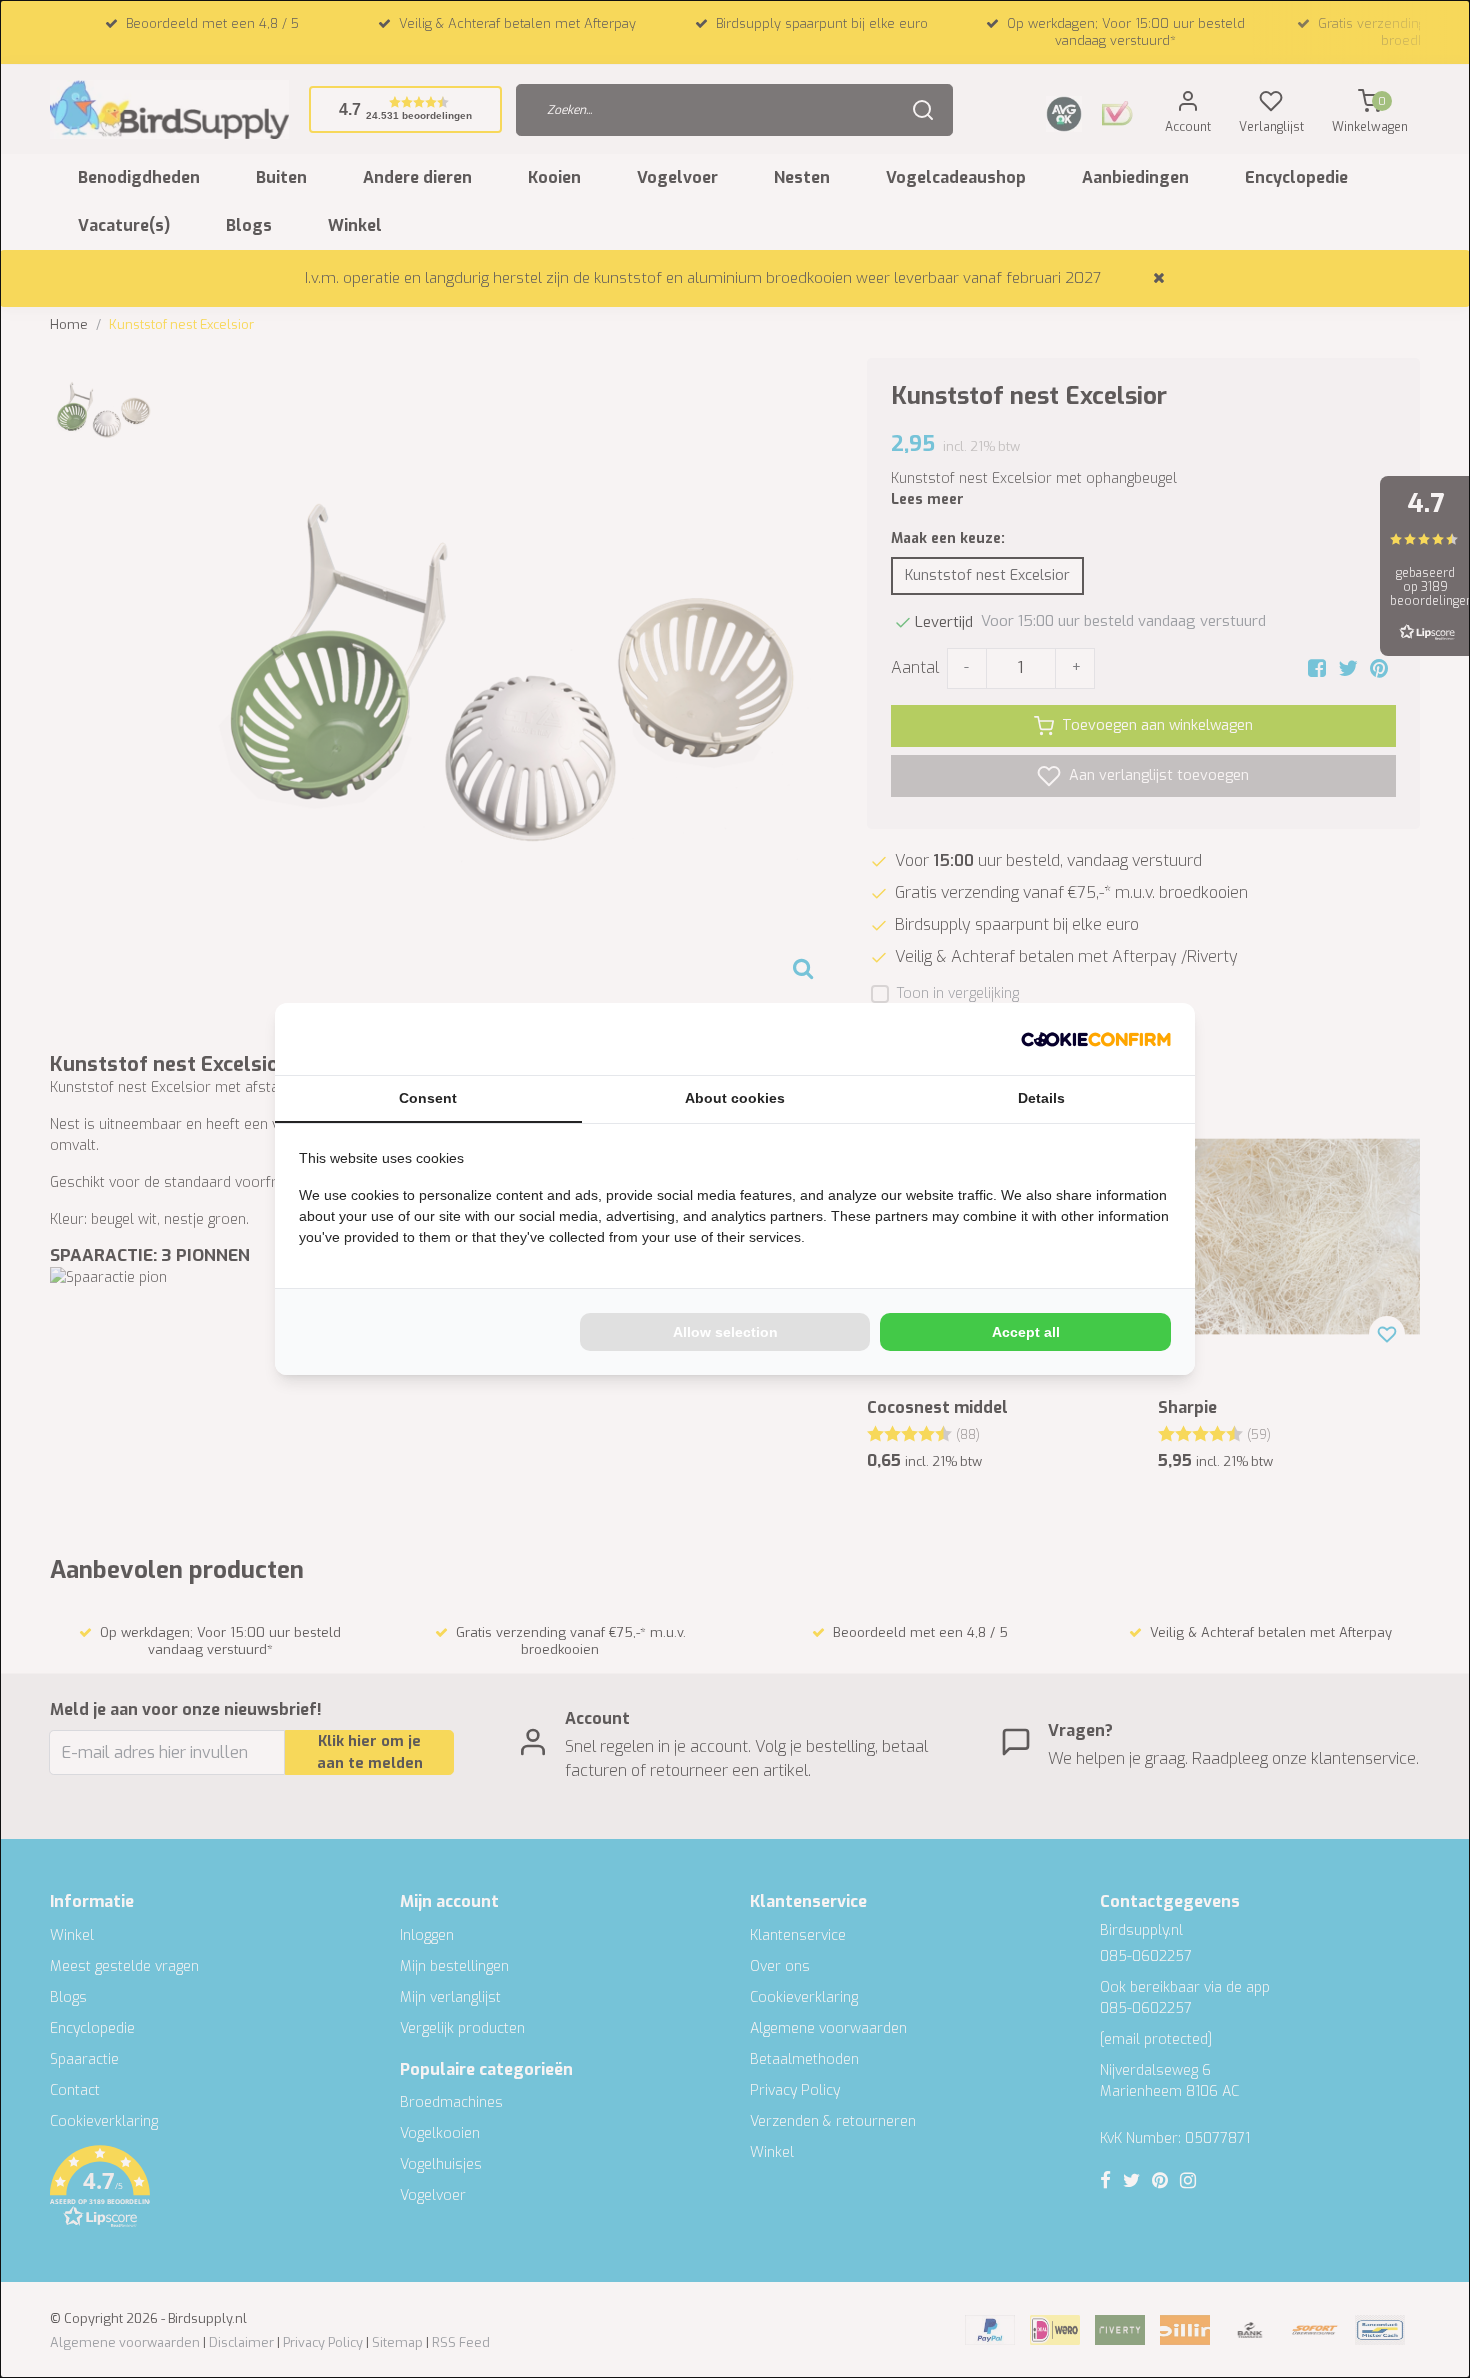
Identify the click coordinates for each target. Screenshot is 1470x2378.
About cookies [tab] (735, 1098)
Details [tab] (1041, 1098)
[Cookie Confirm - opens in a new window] (1096, 1039)
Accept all (1026, 1332)
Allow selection (725, 1332)
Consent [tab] (428, 1098)
